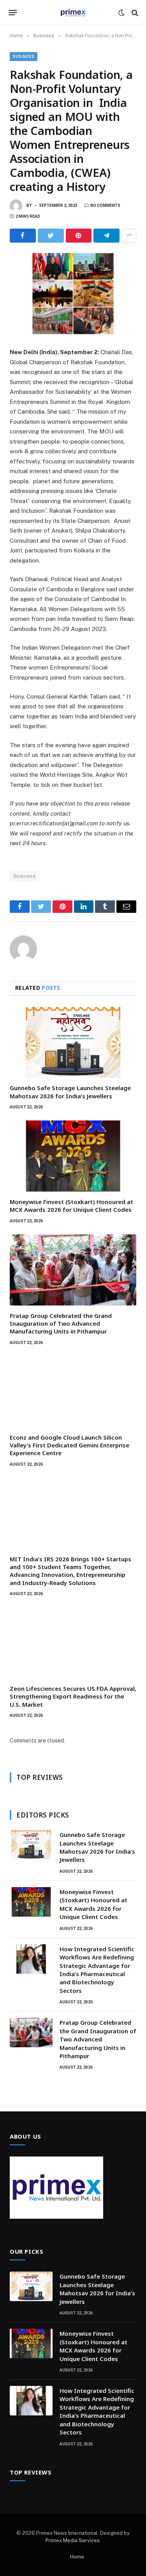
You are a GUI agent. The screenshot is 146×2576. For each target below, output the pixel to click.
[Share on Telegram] (106, 236)
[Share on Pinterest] (79, 236)
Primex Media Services (73, 2540)
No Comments (105, 205)
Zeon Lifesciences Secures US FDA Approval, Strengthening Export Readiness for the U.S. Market (73, 1696)
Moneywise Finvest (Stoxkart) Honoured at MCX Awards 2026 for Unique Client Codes (71, 1206)
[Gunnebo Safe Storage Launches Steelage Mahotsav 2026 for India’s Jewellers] (73, 1042)
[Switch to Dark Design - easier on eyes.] (121, 13)
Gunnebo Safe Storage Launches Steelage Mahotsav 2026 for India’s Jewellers (70, 1092)
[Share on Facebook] (23, 236)
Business (24, 57)
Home (77, 2557)
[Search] (134, 13)
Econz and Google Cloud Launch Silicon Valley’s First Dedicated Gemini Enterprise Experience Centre (69, 1445)
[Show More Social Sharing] (129, 236)
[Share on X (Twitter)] (51, 236)
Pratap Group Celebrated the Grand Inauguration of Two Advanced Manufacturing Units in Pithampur (61, 1324)
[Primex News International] (73, 13)
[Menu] (13, 13)
